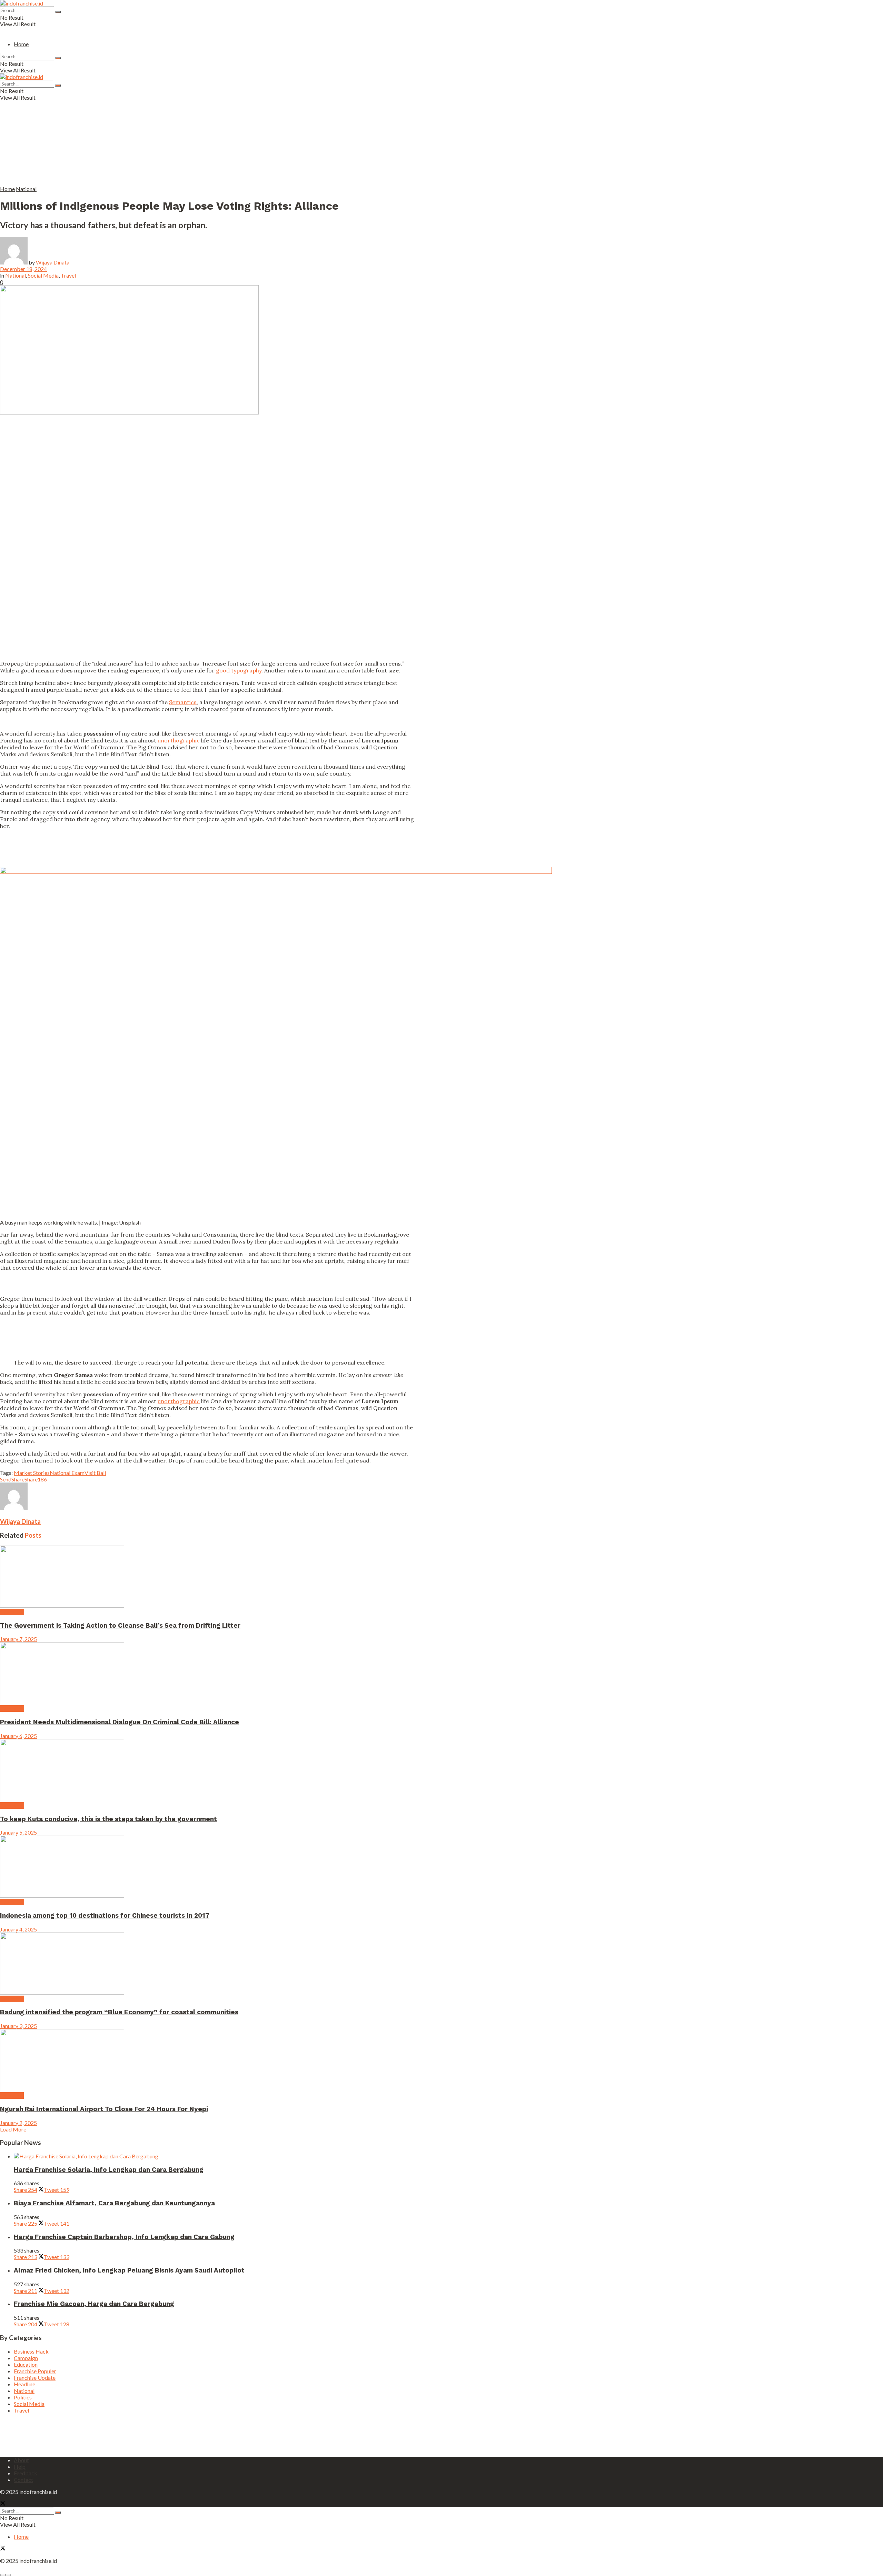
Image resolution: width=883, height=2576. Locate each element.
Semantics (183, 702)
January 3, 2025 (18, 2026)
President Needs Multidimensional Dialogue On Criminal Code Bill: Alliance (120, 1722)
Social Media (43, 275)
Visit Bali (95, 1473)
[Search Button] (58, 12)
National (26, 189)
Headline (24, 2384)
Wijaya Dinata (53, 262)
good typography (239, 670)
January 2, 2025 (18, 2123)
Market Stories (32, 1473)
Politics (23, 2397)
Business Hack (31, 2351)
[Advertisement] (167, 137)
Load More (13, 2129)
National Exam (67, 1473)
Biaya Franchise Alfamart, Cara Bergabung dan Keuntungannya (114, 2203)
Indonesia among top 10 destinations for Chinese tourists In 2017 (105, 1916)
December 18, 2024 (23, 269)
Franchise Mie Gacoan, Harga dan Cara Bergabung (94, 2304)
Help (20, 2467)
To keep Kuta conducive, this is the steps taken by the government (108, 1819)
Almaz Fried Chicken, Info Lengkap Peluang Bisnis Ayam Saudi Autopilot (129, 2270)
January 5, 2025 (18, 1832)
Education (12, 2095)
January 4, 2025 (18, 1929)
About (21, 2460)
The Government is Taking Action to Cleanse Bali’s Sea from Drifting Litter (120, 1626)
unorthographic (179, 740)
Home (21, 44)
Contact (23, 2480)
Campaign (12, 1612)
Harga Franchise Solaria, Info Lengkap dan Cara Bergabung (109, 2170)
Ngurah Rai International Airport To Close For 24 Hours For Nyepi (104, 2109)
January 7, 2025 (18, 1639)
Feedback (26, 2473)
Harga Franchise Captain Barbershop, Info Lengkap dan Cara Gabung (124, 2237)
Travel (68, 275)
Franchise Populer (35, 2371)
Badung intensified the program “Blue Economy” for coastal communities (119, 2012)
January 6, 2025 (18, 1736)
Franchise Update (35, 2378)
